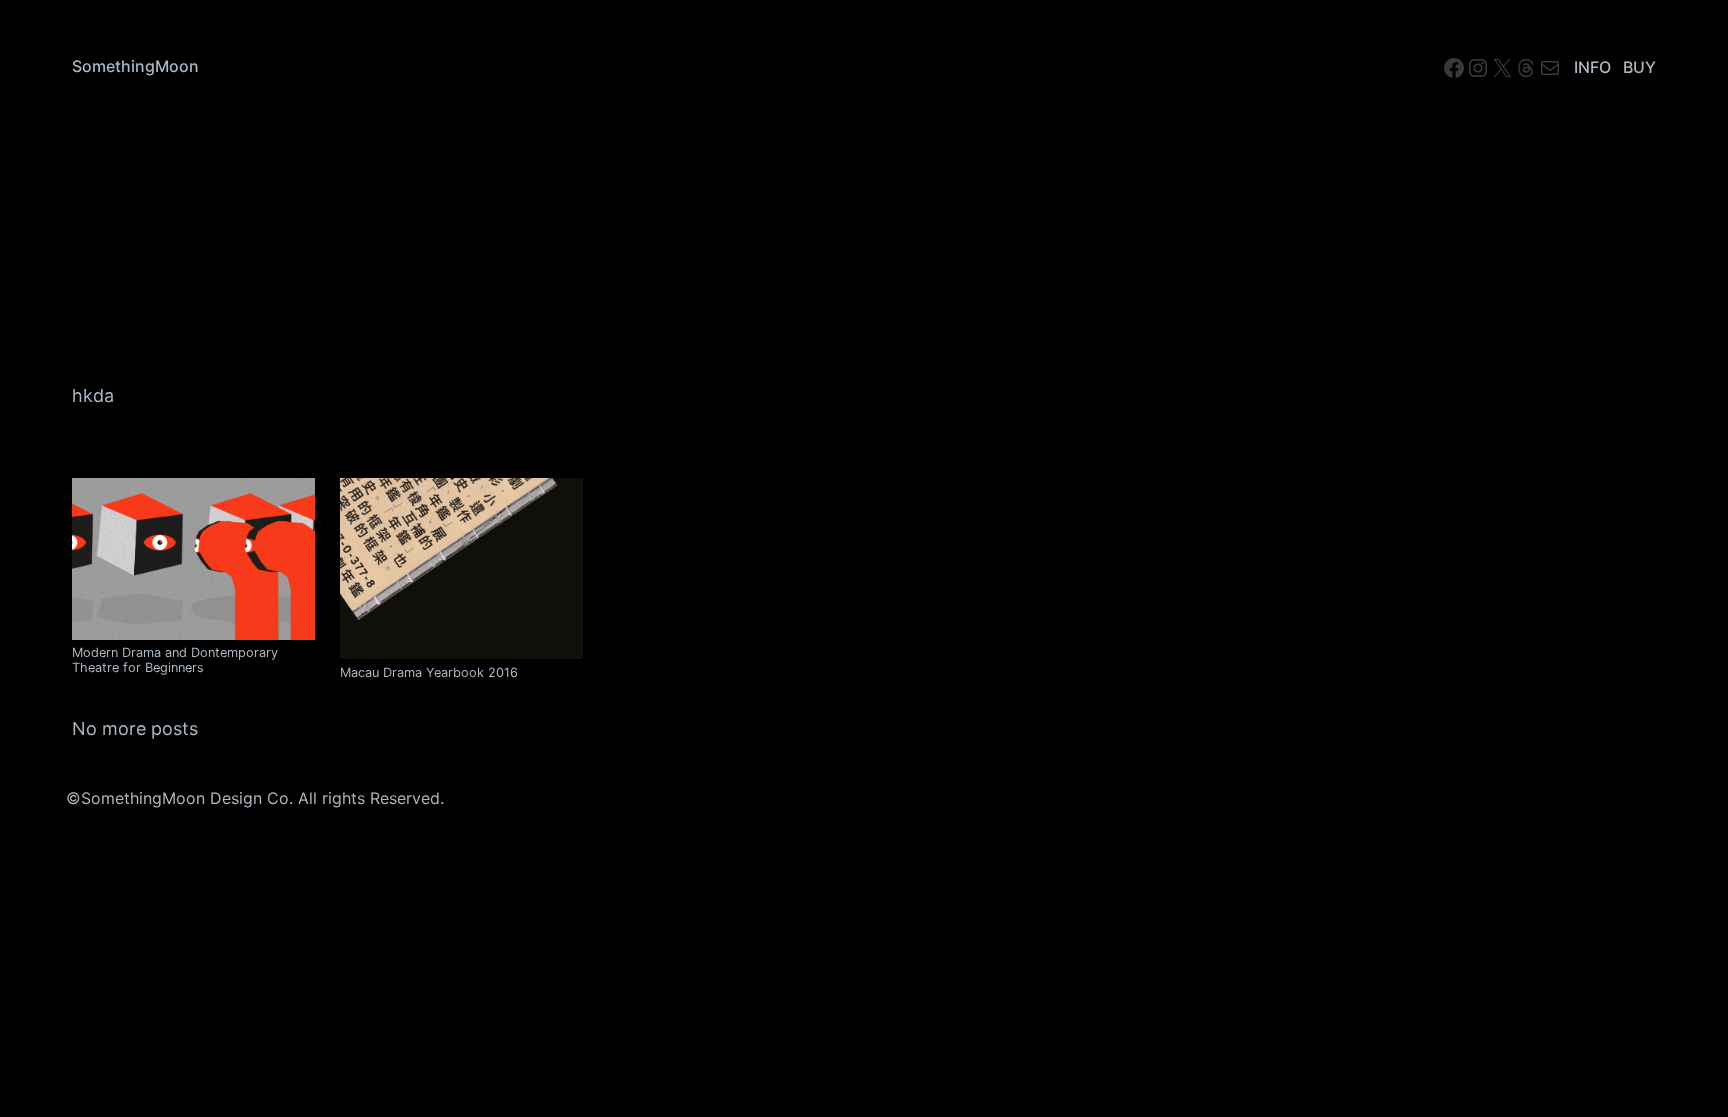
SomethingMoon (135, 66)
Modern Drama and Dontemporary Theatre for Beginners (175, 660)
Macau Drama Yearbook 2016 (429, 672)
